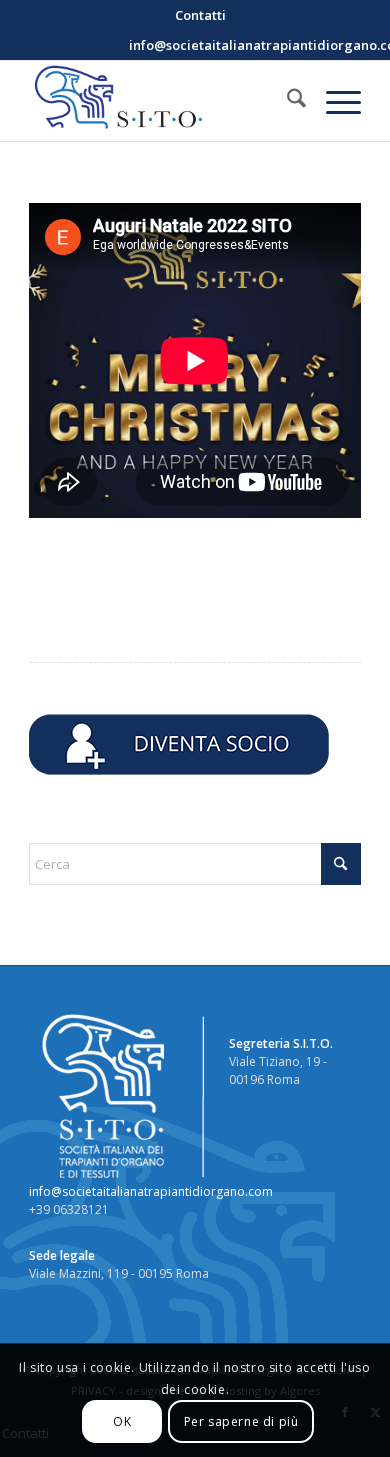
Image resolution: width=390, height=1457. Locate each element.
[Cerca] (286, 101)
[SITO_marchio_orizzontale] (161, 101)
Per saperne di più (241, 1421)
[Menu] (333, 101)
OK (122, 1421)
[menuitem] (200, 15)
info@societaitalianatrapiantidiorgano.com (151, 1191)
